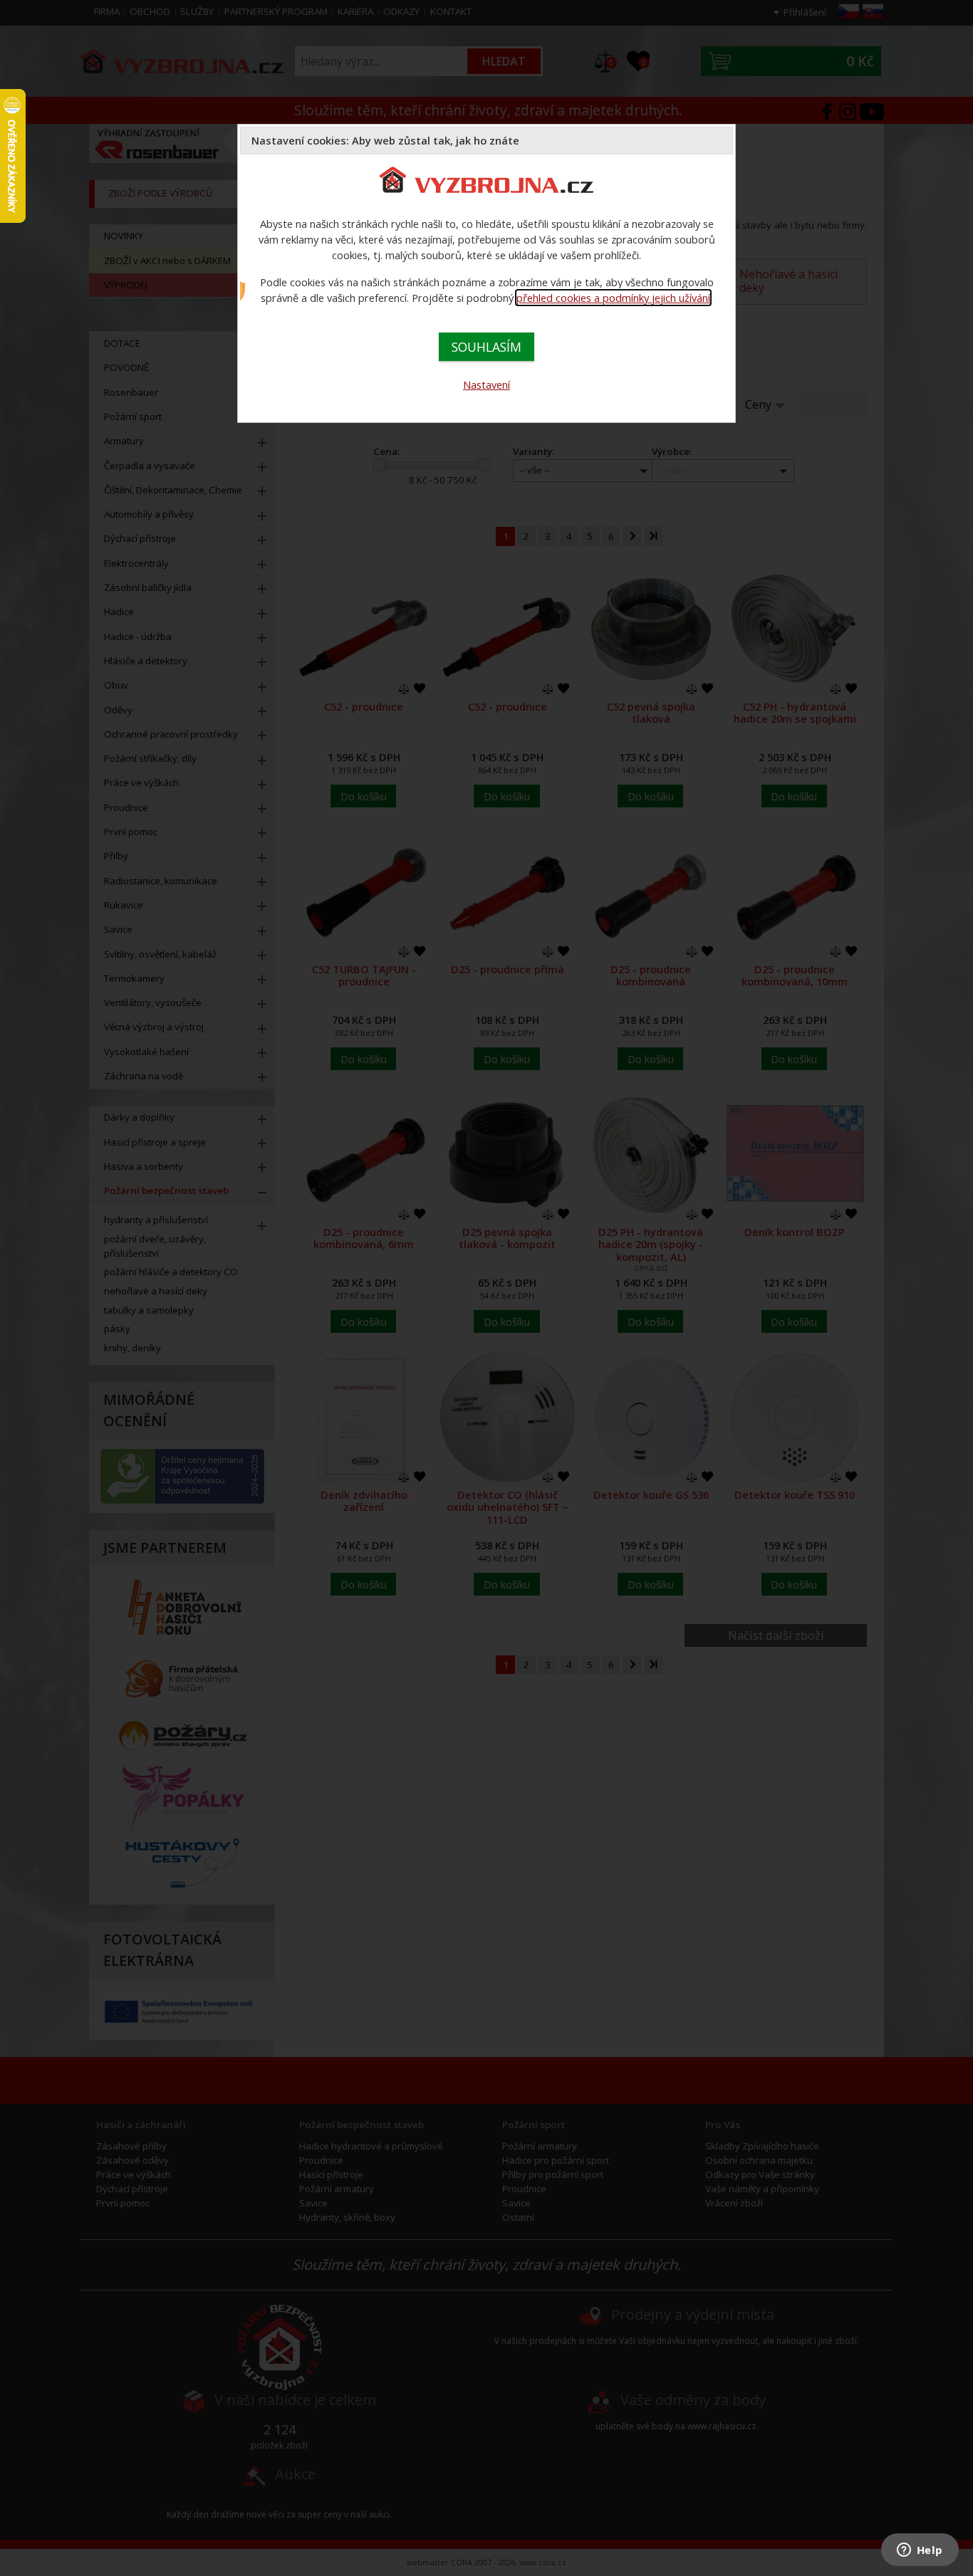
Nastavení (486, 384)
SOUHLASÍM (486, 347)
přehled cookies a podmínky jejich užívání (613, 298)
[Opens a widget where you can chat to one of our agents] (920, 2551)
